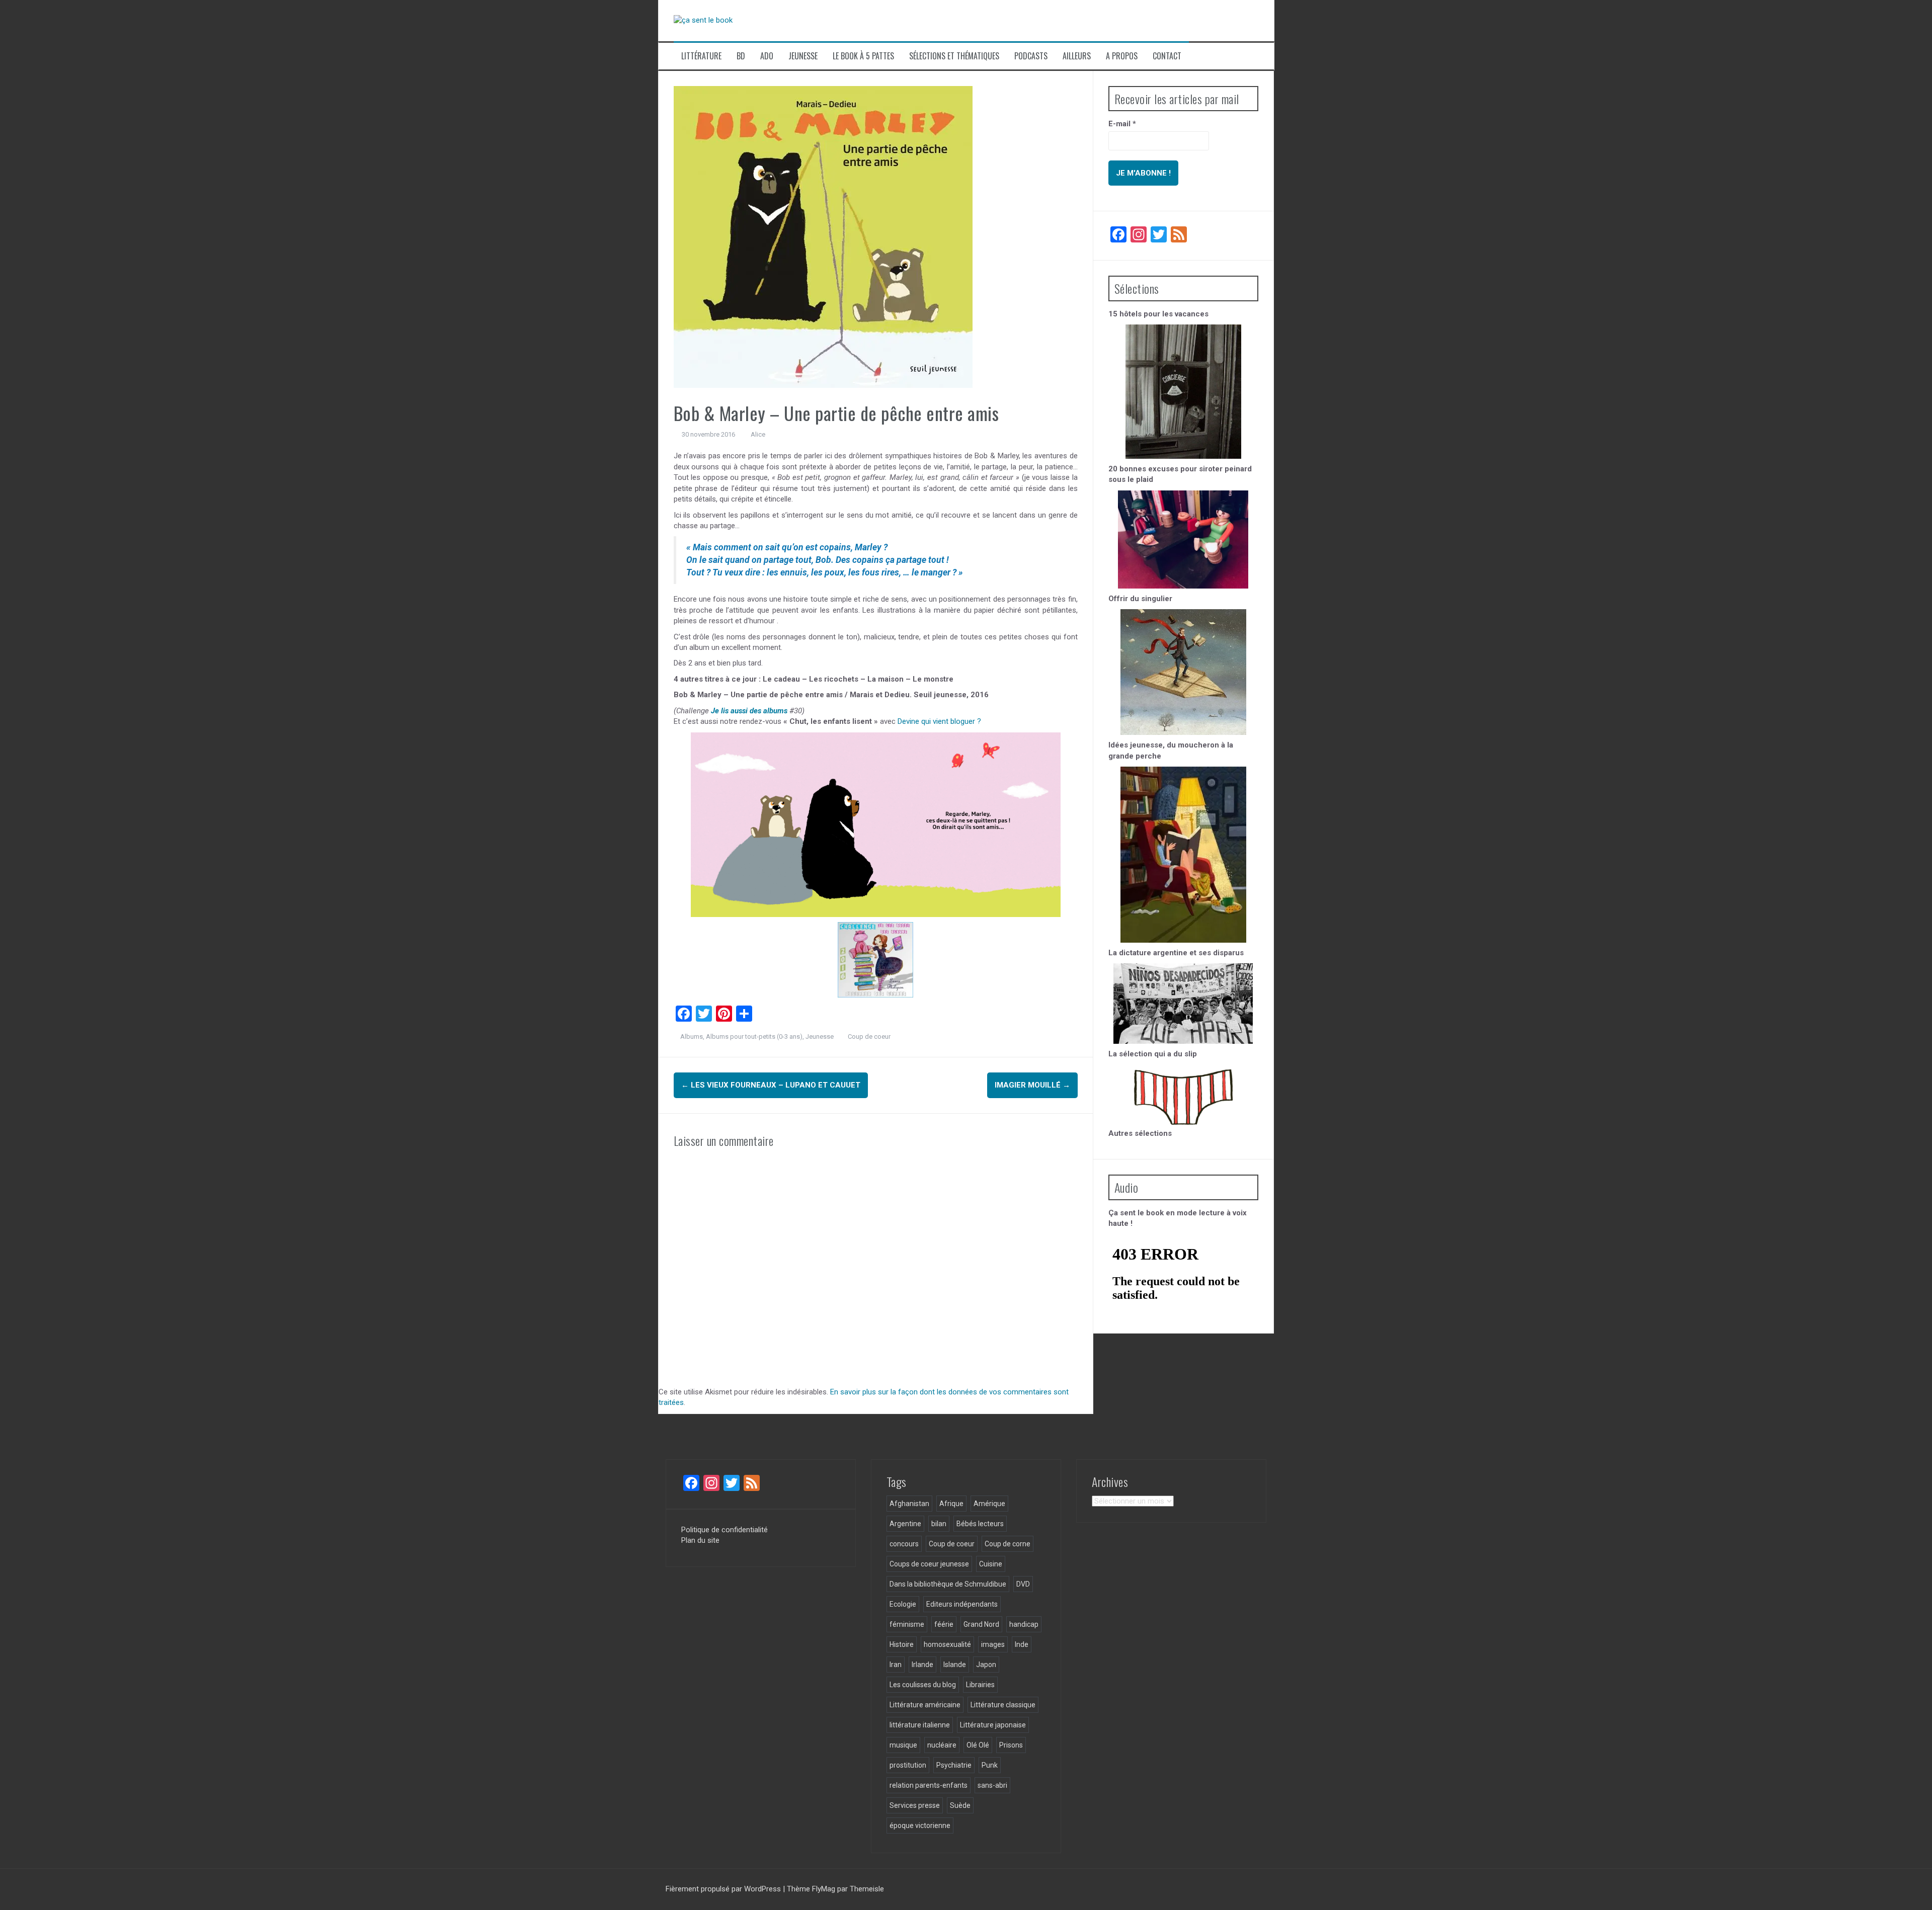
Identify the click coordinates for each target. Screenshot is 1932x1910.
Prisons (1011, 1745)
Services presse (915, 1805)
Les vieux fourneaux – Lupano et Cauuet (771, 1085)
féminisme (907, 1624)
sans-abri (992, 1785)
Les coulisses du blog (923, 1685)
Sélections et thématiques (954, 56)
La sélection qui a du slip (1153, 1054)
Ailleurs (1077, 56)
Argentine (905, 1524)
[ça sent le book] (703, 20)
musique (903, 1745)
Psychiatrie (954, 1765)
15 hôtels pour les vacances (1158, 314)
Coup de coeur (869, 1036)
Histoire (902, 1644)
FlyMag (824, 1889)
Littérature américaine (925, 1705)
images (993, 1644)
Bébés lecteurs (980, 1524)
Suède (960, 1805)
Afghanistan (909, 1504)
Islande (955, 1665)
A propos (1122, 56)
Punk (990, 1765)
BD (741, 56)
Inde (1022, 1644)
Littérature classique (1003, 1705)
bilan (939, 1524)
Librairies (980, 1685)
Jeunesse (803, 56)
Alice (758, 434)
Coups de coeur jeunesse (929, 1564)
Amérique (989, 1504)
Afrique (951, 1504)
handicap (1024, 1624)
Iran (896, 1665)
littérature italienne (920, 1725)
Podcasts (1031, 56)
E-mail (1122, 124)
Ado (767, 56)
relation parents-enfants (929, 1785)
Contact (1167, 56)
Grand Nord (981, 1624)
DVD (1023, 1584)
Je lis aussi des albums (749, 711)
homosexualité (947, 1644)
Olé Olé (978, 1745)
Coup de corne (1008, 1544)
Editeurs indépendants (962, 1604)
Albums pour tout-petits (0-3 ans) (754, 1036)
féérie (944, 1624)
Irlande (922, 1665)
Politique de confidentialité (725, 1530)
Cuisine (991, 1564)
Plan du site (700, 1540)
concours (904, 1544)
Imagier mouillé (1032, 1085)
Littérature (701, 56)
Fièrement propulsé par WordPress (724, 1889)
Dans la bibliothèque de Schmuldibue (948, 1584)
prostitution (908, 1765)
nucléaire (942, 1745)
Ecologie (903, 1604)
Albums (692, 1036)
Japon (986, 1665)
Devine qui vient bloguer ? (939, 721)
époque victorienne (920, 1825)
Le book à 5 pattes (863, 56)
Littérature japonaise (993, 1725)
